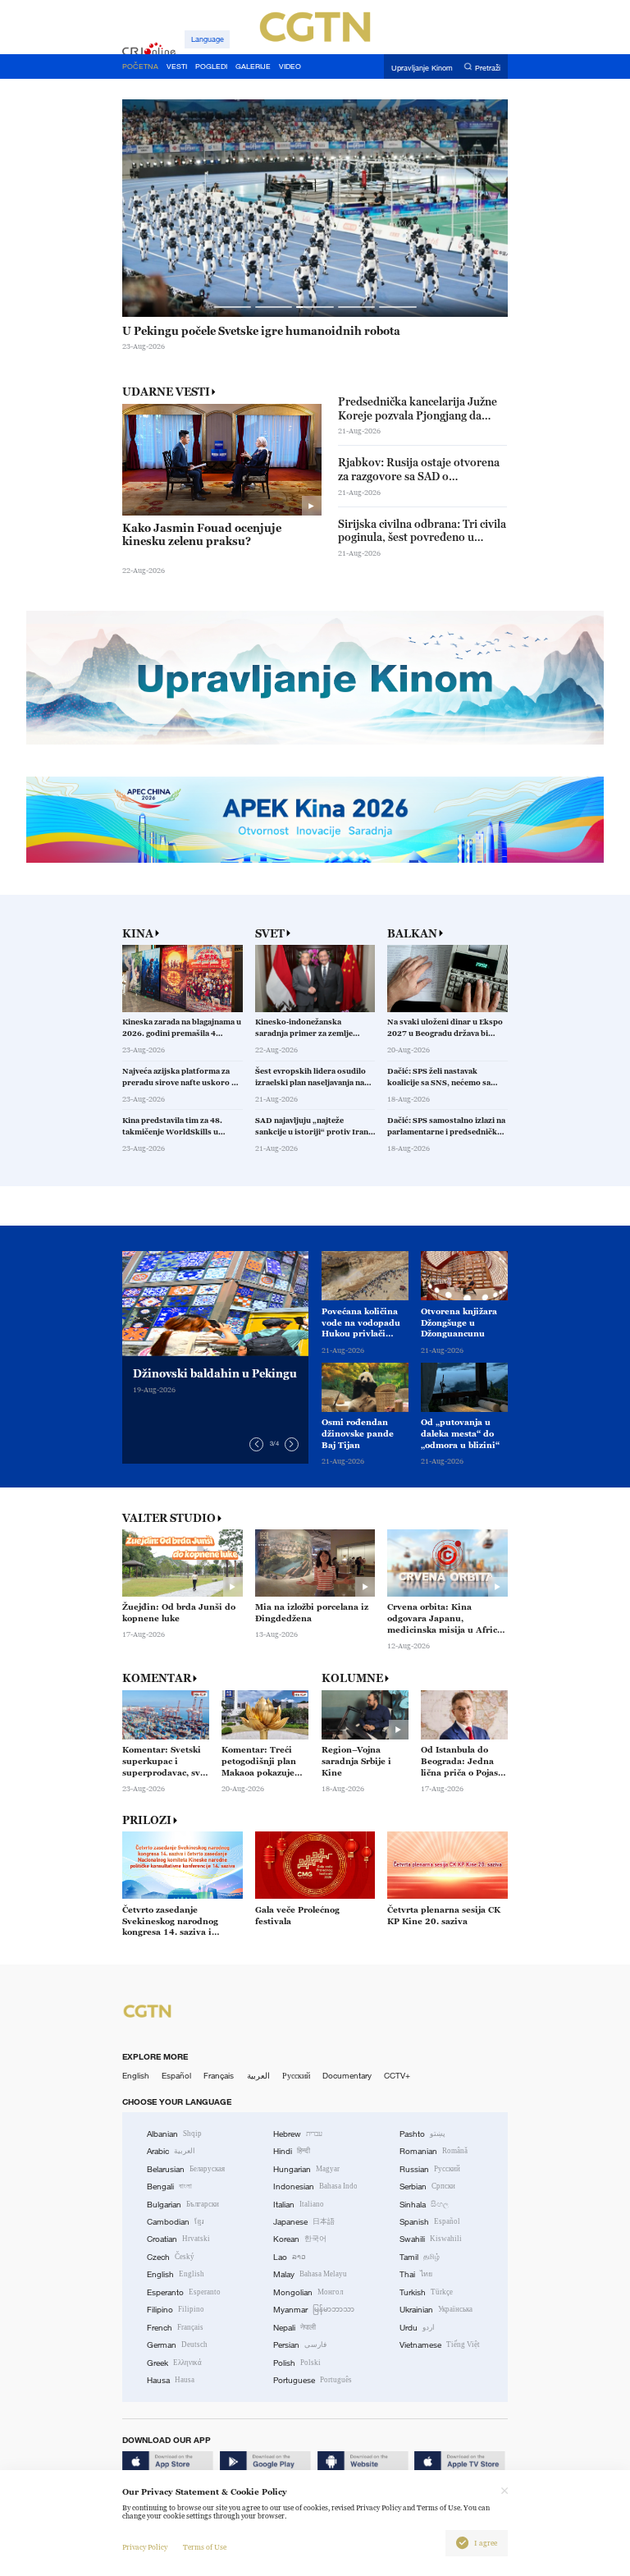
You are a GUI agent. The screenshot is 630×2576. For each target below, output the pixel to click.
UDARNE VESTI (166, 392)
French (175, 2328)
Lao (290, 2257)
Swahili (431, 2239)
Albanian (174, 2134)
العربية (258, 2076)
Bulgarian (183, 2205)
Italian (299, 2205)
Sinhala (424, 2205)
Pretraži (488, 67)
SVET (270, 934)
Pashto (422, 2134)
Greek (174, 2363)
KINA (138, 934)
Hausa (171, 2380)
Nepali (294, 2328)
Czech (171, 2257)
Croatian (178, 2239)
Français (219, 2076)
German (177, 2345)
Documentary (347, 2076)
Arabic (171, 2151)
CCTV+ (397, 2076)
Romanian (434, 2151)
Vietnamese (440, 2345)
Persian (300, 2345)
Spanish (430, 2222)
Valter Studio (169, 1518)
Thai (416, 2274)
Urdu (417, 2328)
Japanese (304, 2222)
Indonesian (315, 2186)
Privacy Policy (145, 2547)
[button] (232, 307)
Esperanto (184, 2292)
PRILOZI (147, 1820)
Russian (430, 2169)
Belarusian (186, 2169)
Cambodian (176, 2222)
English (136, 2076)
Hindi (292, 2151)
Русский (296, 2076)
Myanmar (314, 2310)
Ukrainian (436, 2310)
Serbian (427, 2186)
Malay (310, 2274)
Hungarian (306, 2169)
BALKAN (412, 934)
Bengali (169, 2186)
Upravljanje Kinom (422, 67)
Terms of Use (205, 2547)
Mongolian (308, 2292)
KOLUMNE (352, 1678)
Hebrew (298, 2134)
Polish (297, 2363)
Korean (300, 2239)
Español (176, 2076)
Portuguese (313, 2380)
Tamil (420, 2257)
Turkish (426, 2292)
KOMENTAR (157, 1678)
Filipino (176, 2310)
